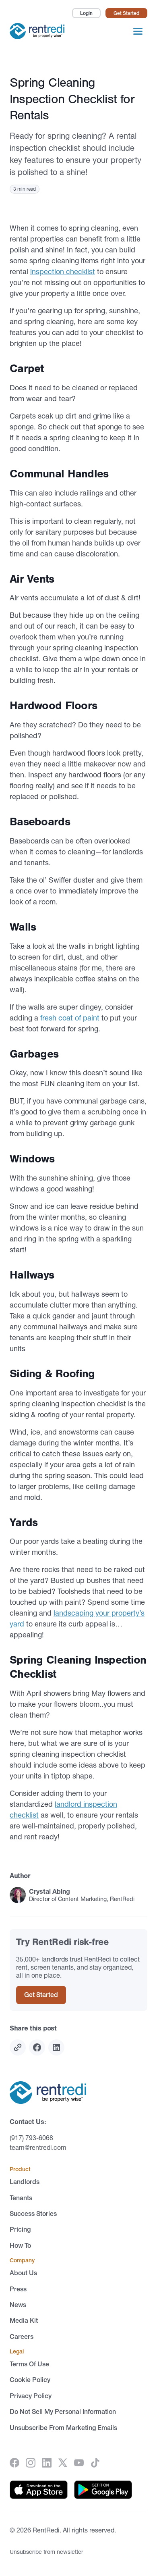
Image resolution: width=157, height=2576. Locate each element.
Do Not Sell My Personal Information (63, 2411)
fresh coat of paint (70, 1018)
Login (86, 13)
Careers (22, 2337)
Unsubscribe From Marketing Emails (63, 2428)
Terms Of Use (29, 2364)
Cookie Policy (30, 2380)
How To (20, 2245)
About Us (23, 2273)
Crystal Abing (50, 1891)
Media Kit (24, 2320)
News (18, 2305)
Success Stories (33, 2214)
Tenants (21, 2198)
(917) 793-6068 (31, 2138)
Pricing (20, 2229)
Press (18, 2289)
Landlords (25, 2182)
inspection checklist (63, 272)
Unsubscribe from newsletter (46, 2552)
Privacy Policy (31, 2396)
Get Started (126, 13)
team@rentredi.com (38, 2147)
